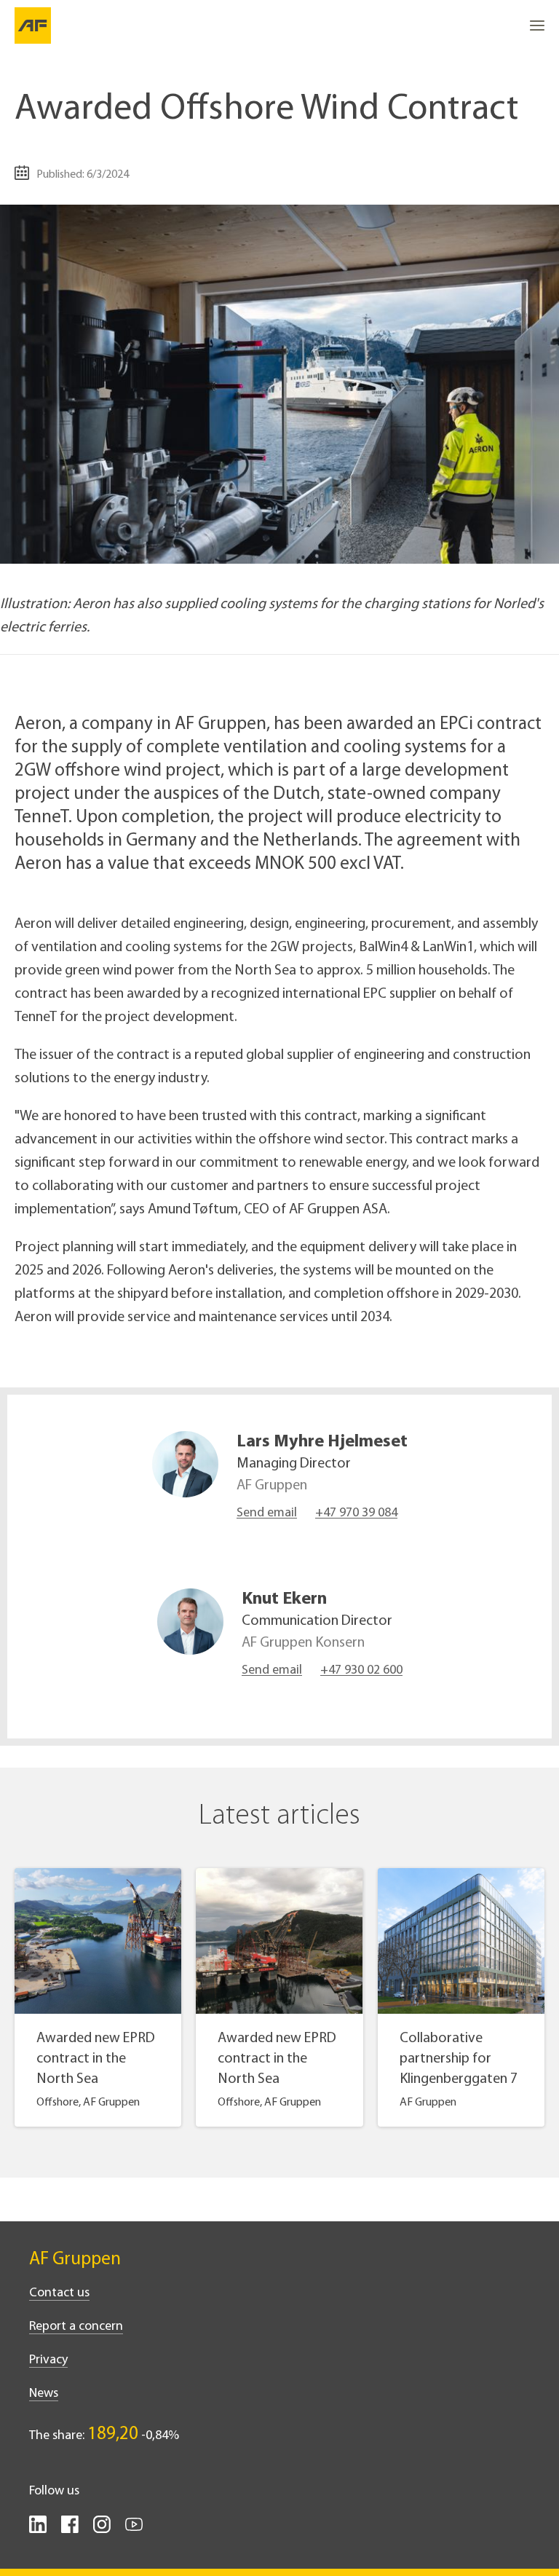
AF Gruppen (75, 2260)
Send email (267, 1513)
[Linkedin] (38, 2530)
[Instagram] (102, 2530)
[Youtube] (134, 2530)
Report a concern (76, 2327)
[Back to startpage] (33, 25)
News (44, 2394)
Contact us (59, 2293)
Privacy (48, 2360)
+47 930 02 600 (361, 1671)
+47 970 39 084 (356, 1513)
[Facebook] (70, 2530)
